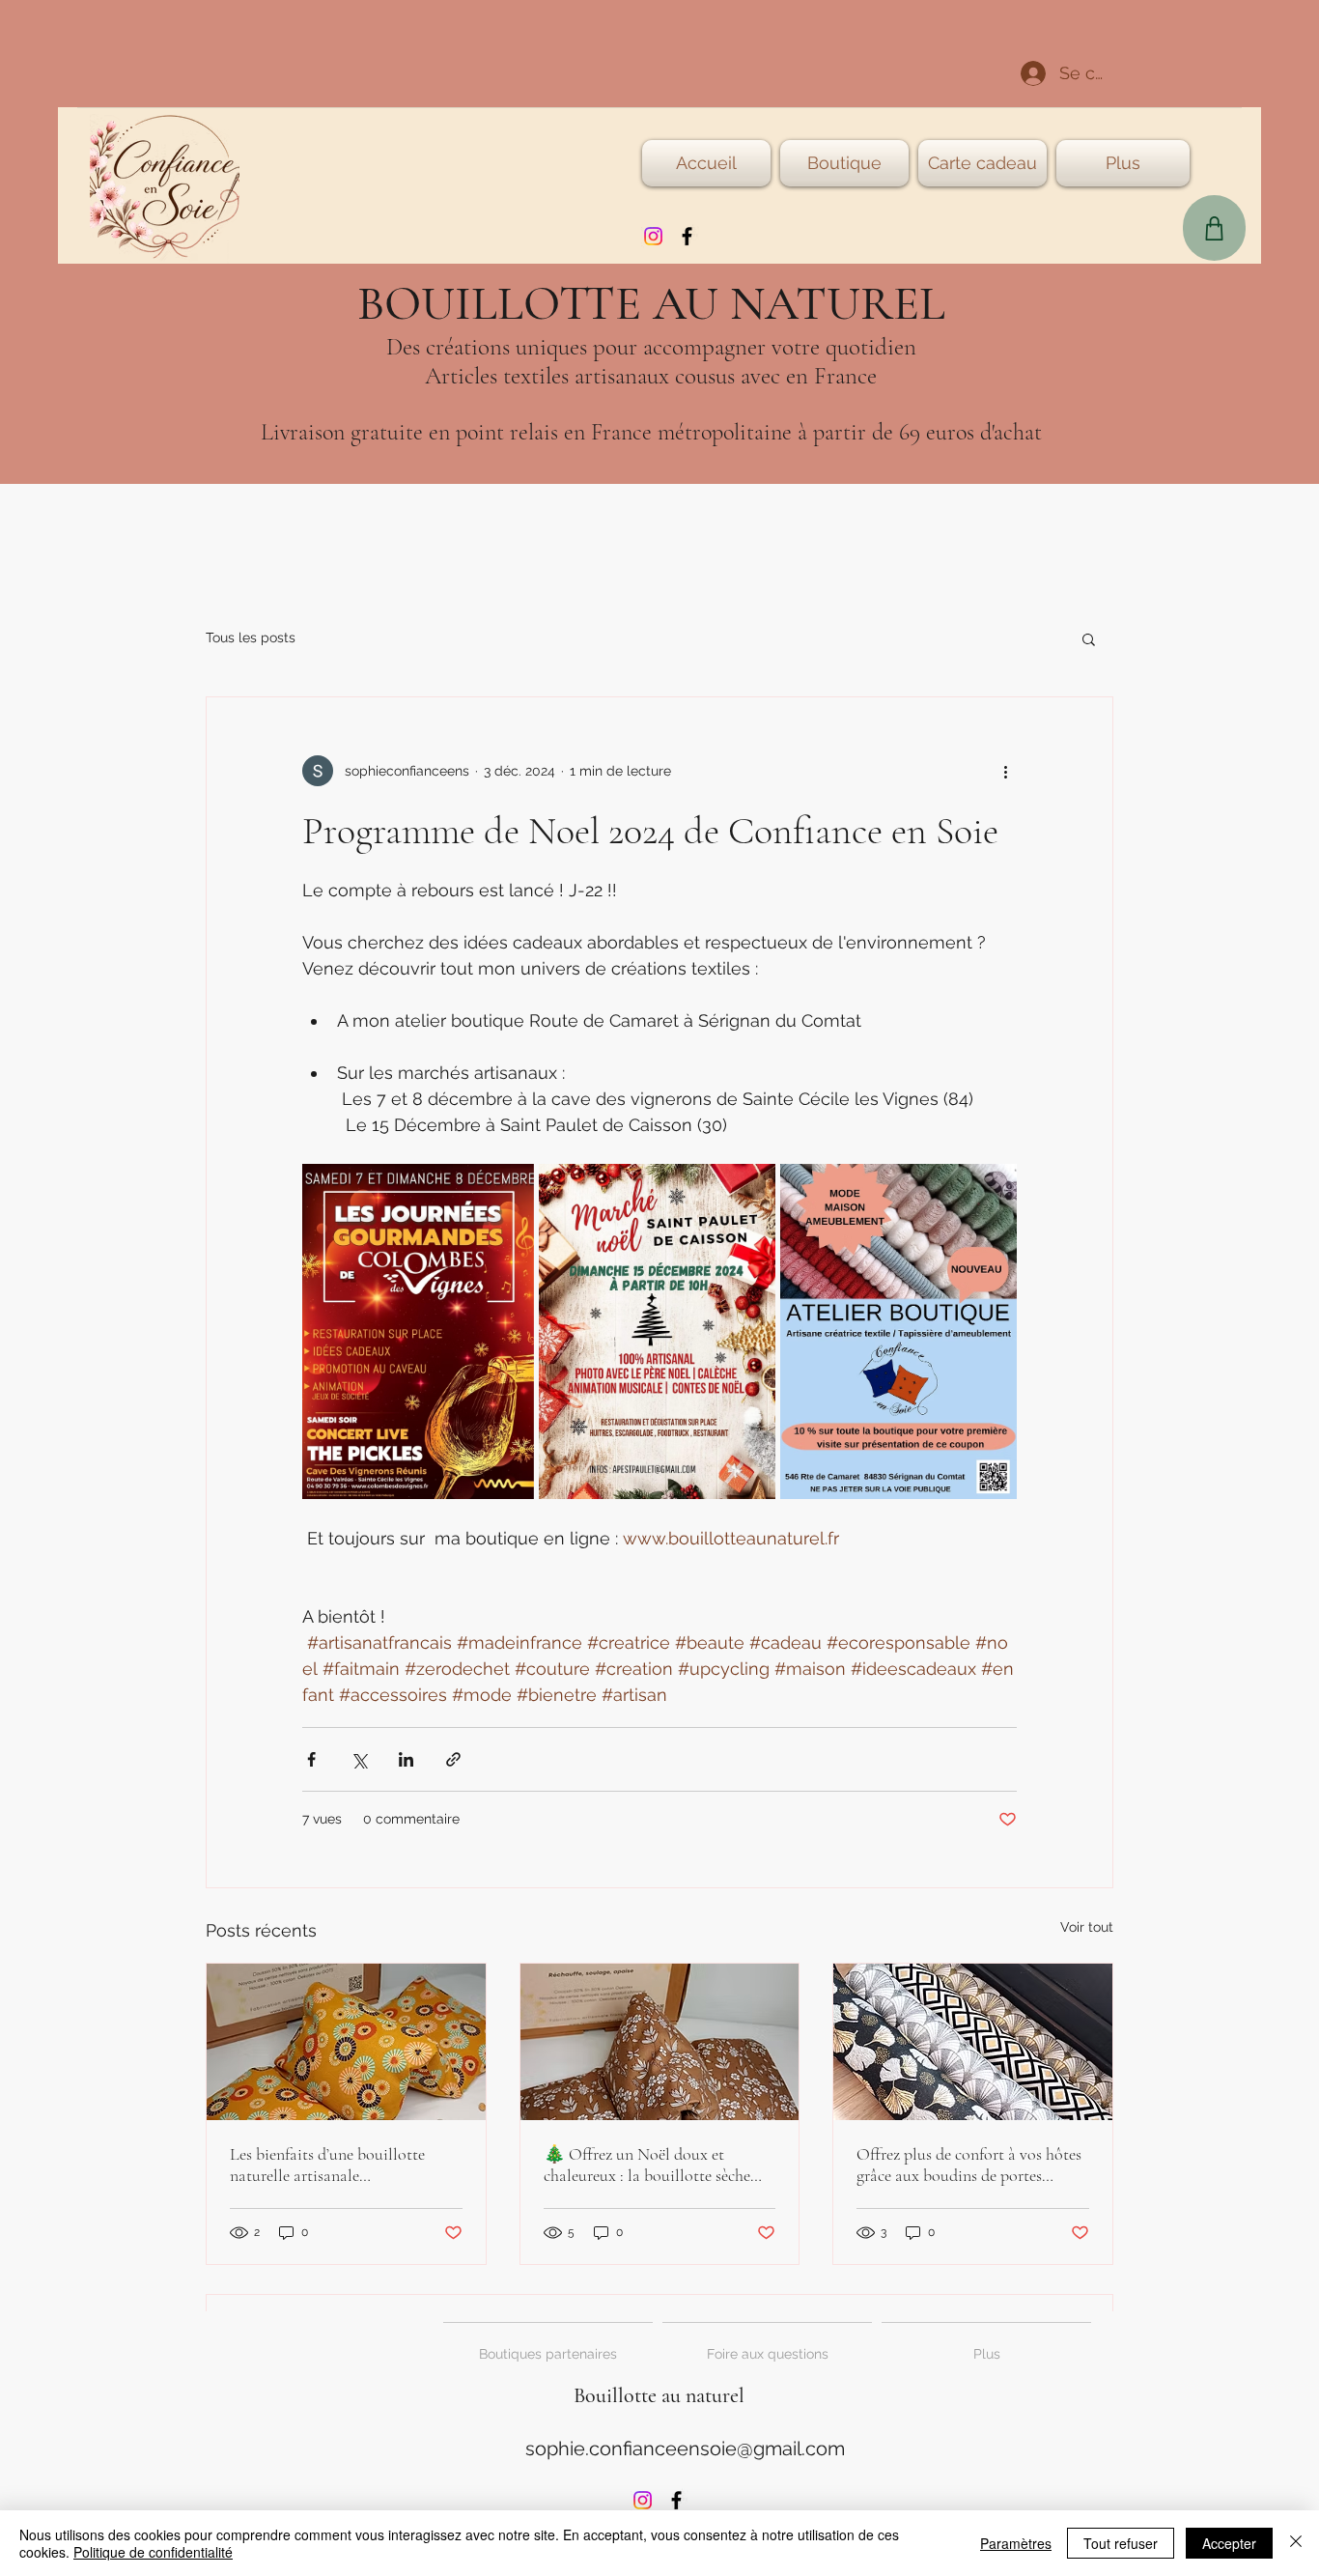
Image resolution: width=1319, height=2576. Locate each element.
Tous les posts (251, 637)
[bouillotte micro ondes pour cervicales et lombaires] (660, 2042)
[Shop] (1214, 228)
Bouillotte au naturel (659, 2395)
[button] (1089, 638)
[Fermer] (1296, 2543)
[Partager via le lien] (453, 1759)
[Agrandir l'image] (418, 1331)
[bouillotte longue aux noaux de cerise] (346, 2042)
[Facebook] (687, 236)
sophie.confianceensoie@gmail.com (685, 2449)
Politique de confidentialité (153, 2552)
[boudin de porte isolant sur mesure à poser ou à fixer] (973, 2042)
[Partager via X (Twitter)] (359, 1759)
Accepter (1229, 2543)
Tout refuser (1121, 2543)
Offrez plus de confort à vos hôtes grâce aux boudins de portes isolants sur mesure (969, 2165)
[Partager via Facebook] (311, 1759)
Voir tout (1087, 1927)
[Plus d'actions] (1005, 771)
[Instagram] (653, 236)
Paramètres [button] (1016, 2543)
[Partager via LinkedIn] (406, 1759)
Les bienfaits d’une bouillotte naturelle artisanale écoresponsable (327, 2165)
